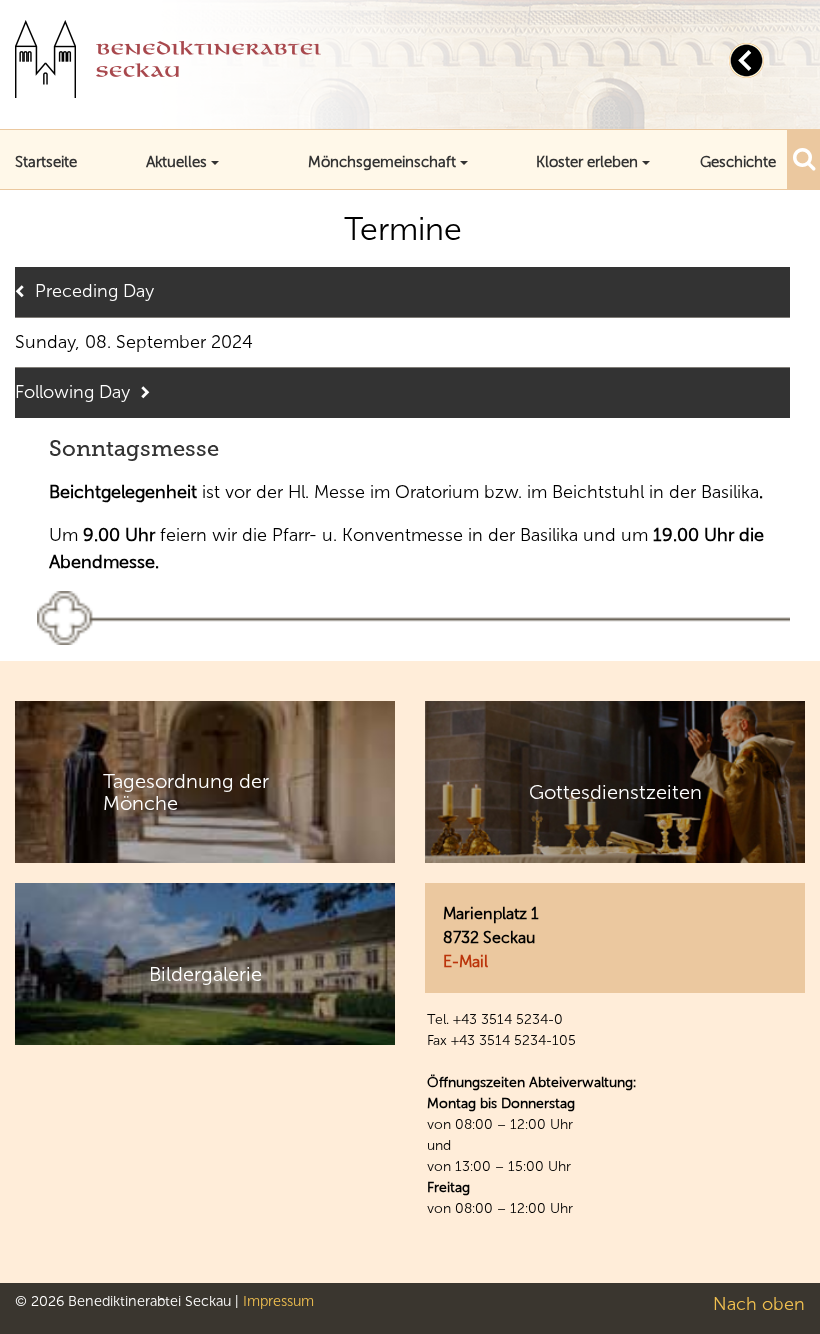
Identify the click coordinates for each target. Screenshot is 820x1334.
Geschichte (738, 162)
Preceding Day (94, 291)
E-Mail (465, 961)
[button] (804, 158)
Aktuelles (176, 162)
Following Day (72, 392)
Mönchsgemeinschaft (382, 162)
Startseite (46, 162)
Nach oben (759, 1304)
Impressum (278, 1301)
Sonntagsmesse (134, 448)
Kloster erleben (587, 162)
